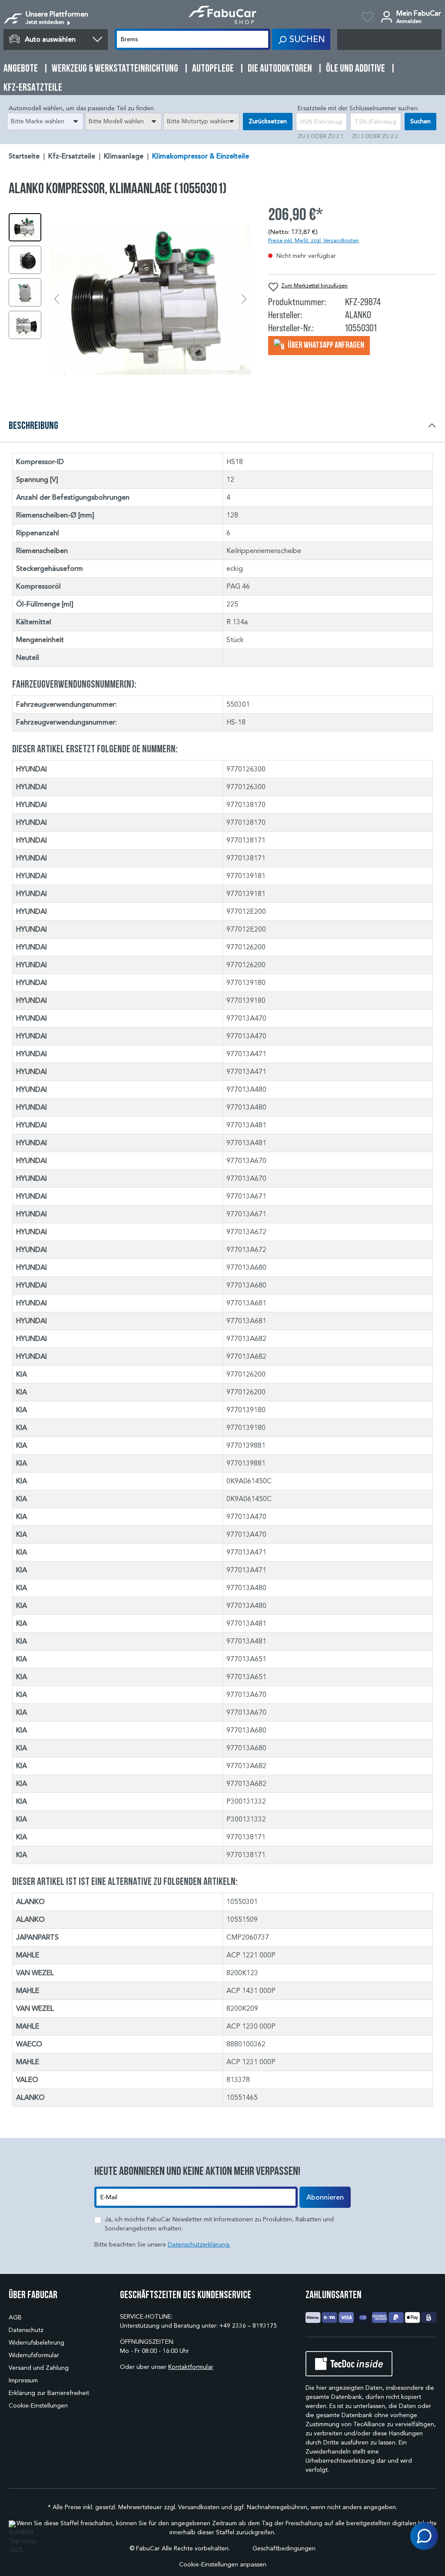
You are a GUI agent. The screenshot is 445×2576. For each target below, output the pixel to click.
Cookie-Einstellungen (38, 2406)
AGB (15, 2317)
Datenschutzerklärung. (199, 2245)
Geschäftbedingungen (284, 2548)
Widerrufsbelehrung (37, 2343)
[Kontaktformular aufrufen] (424, 2536)
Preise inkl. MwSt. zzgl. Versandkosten (314, 240)
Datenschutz (26, 2330)
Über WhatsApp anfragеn (325, 345)
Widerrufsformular (34, 2355)
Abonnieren (325, 2197)
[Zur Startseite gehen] (222, 15)
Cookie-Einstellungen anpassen (223, 2564)
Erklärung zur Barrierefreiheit (49, 2393)
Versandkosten (199, 2507)
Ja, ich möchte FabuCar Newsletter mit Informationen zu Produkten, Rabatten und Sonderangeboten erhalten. (219, 2224)
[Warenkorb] (389, 40)
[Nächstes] (244, 299)
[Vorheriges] (56, 299)
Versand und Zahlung (39, 2368)
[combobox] (45, 122)
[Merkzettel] (367, 18)
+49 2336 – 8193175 (248, 2326)
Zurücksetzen (268, 121)
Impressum (23, 2380)
